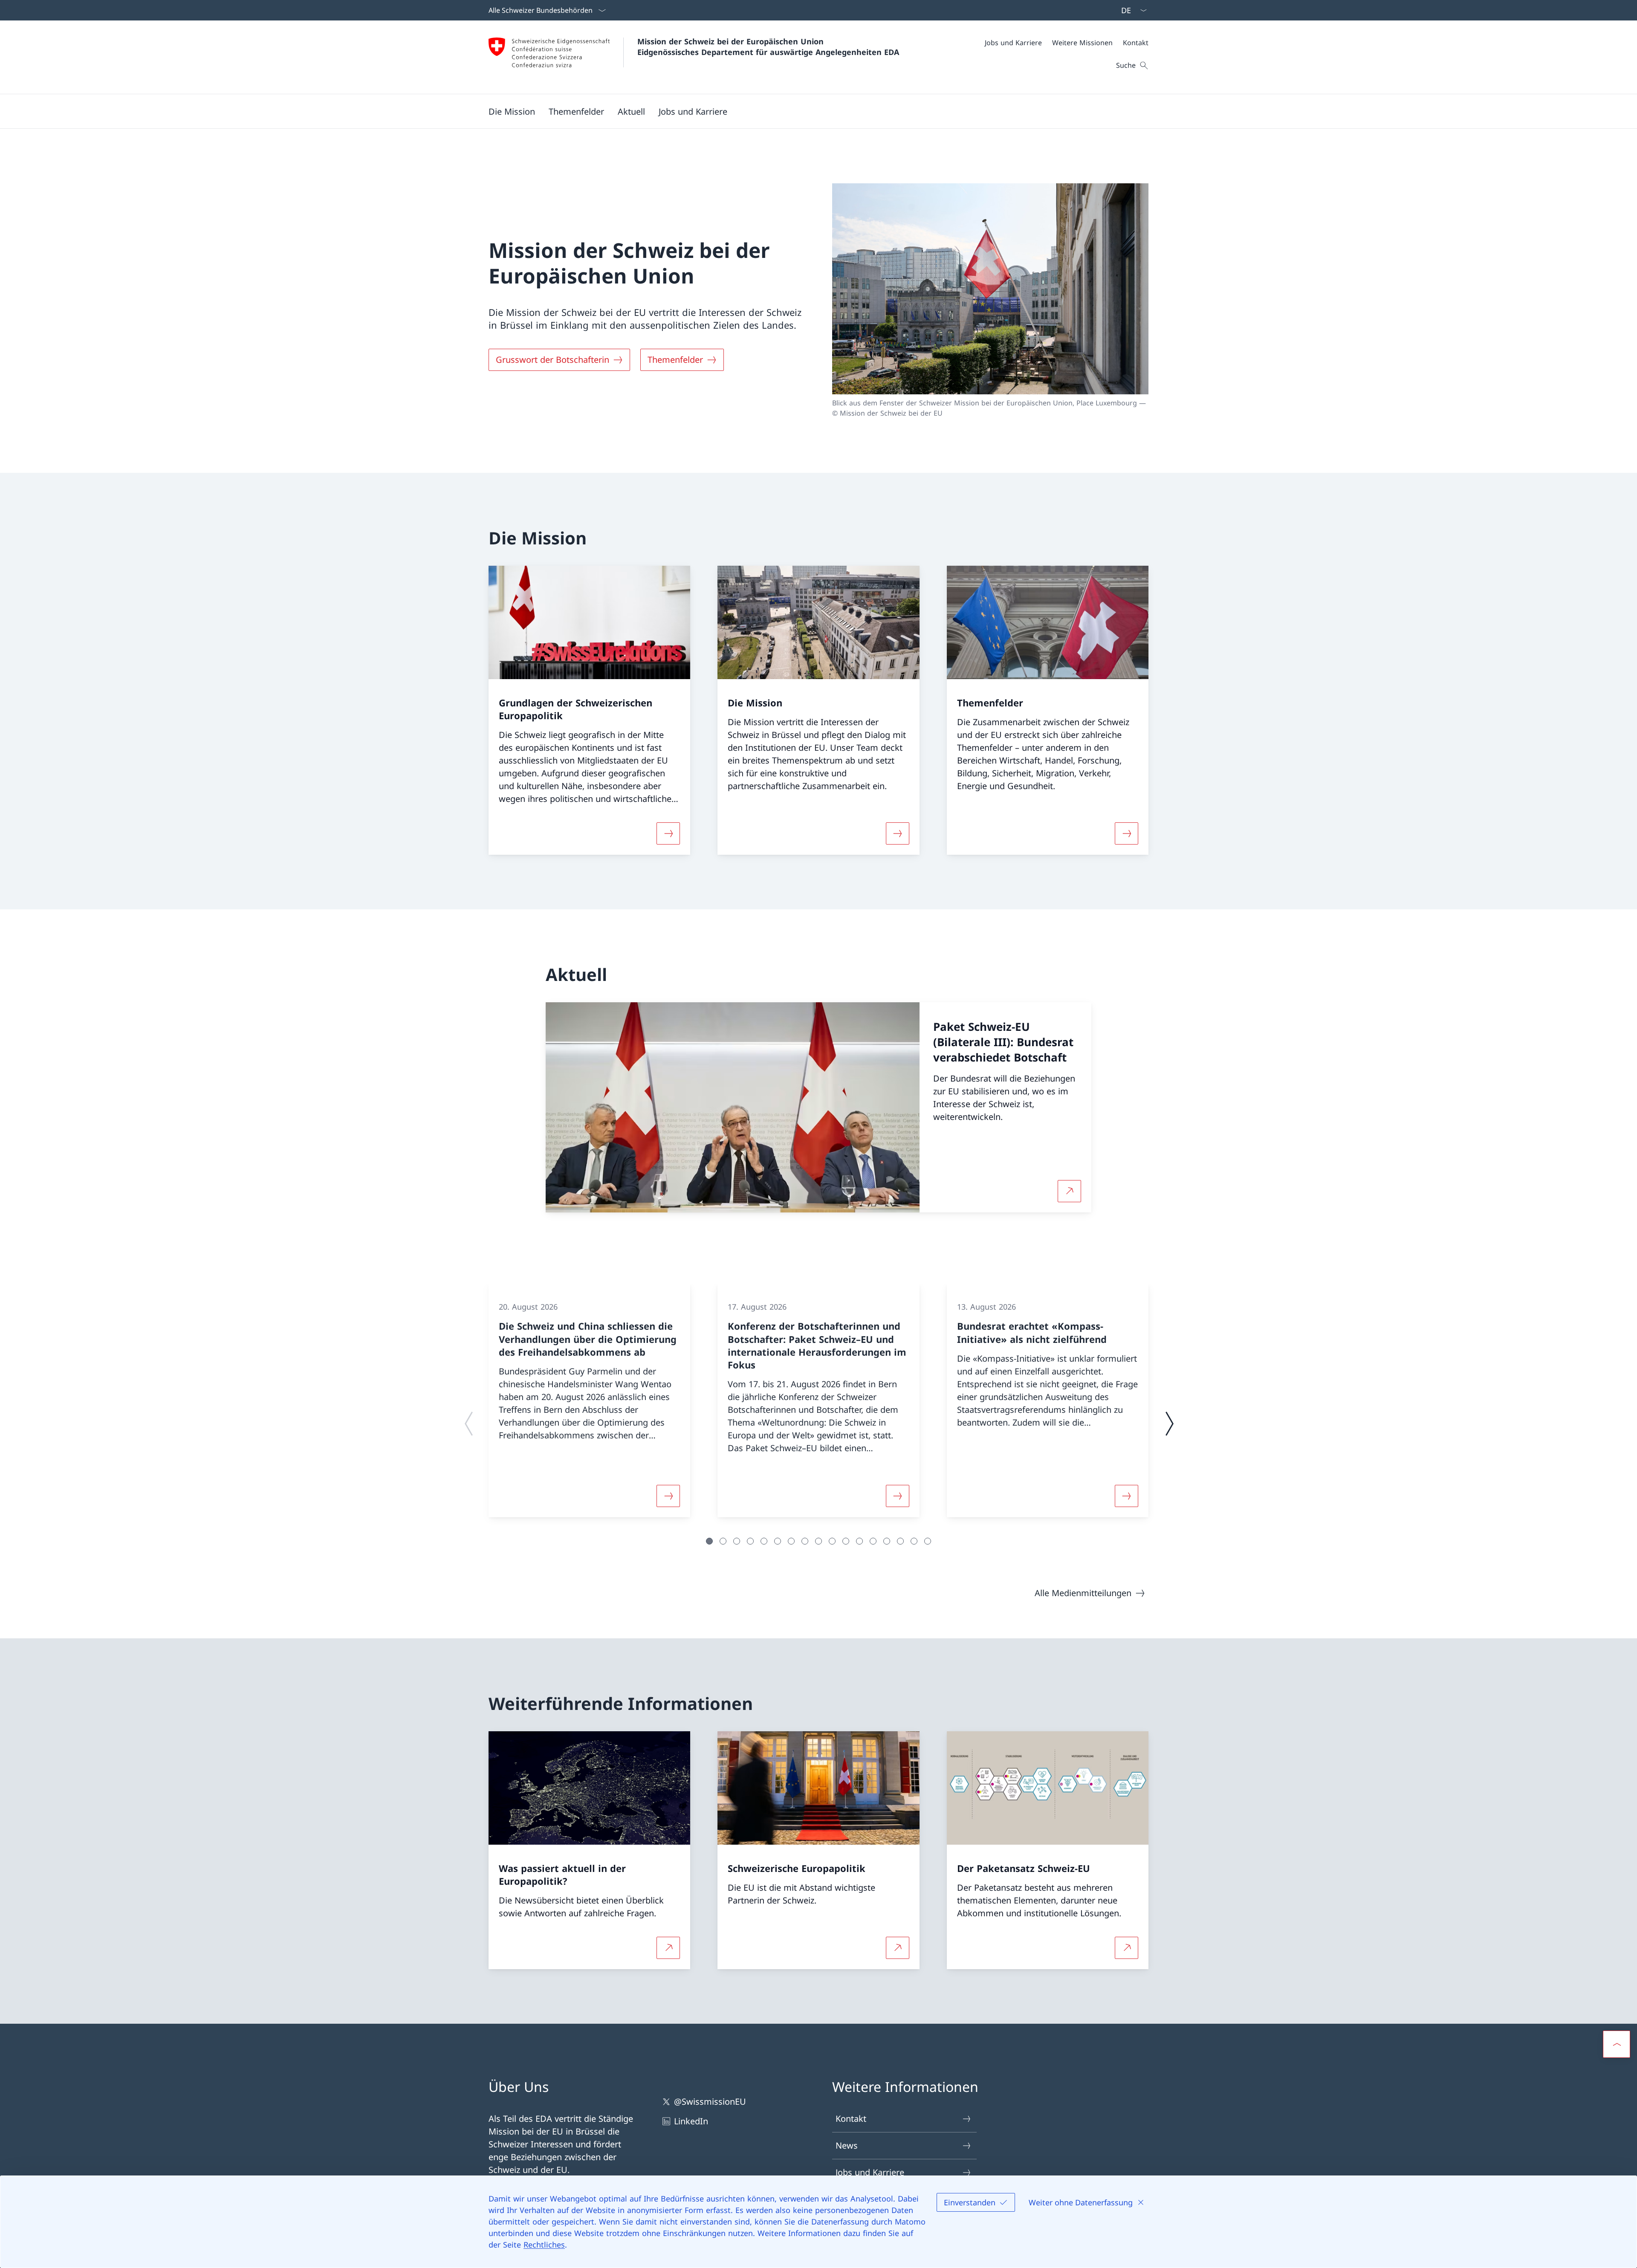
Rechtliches (544, 2245)
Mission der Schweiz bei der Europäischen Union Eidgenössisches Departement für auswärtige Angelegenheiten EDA (768, 47)
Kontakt (851, 2119)
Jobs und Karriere (870, 2172)
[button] (512, 111)
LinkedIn (691, 2121)
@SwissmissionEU (710, 2102)
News (847, 2145)
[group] (589, 1400)
